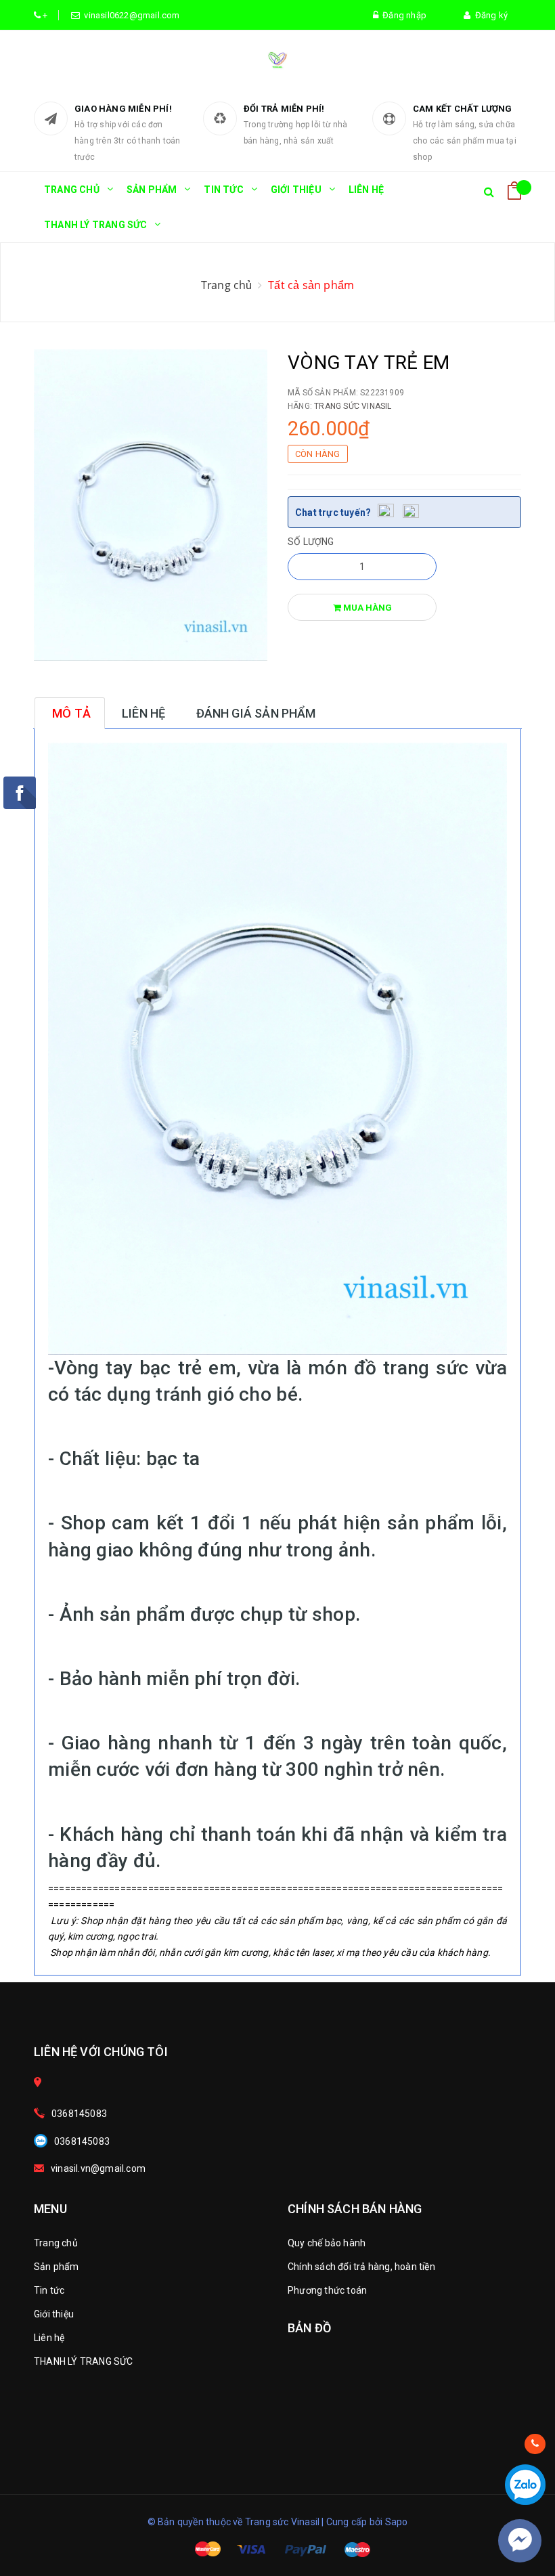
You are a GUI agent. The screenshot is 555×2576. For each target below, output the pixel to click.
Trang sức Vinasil (353, 406)
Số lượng (311, 542)
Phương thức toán (327, 2290)
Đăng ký (489, 15)
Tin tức (223, 190)
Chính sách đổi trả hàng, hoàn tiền (361, 2267)
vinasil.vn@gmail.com (98, 2168)
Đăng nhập (402, 15)
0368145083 (79, 2114)
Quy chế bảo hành (327, 2243)
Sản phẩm (152, 190)
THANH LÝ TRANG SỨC (96, 225)
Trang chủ (72, 190)
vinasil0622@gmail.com (130, 15)
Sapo (397, 2522)
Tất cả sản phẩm (311, 285)
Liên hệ (366, 190)
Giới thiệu (296, 190)
